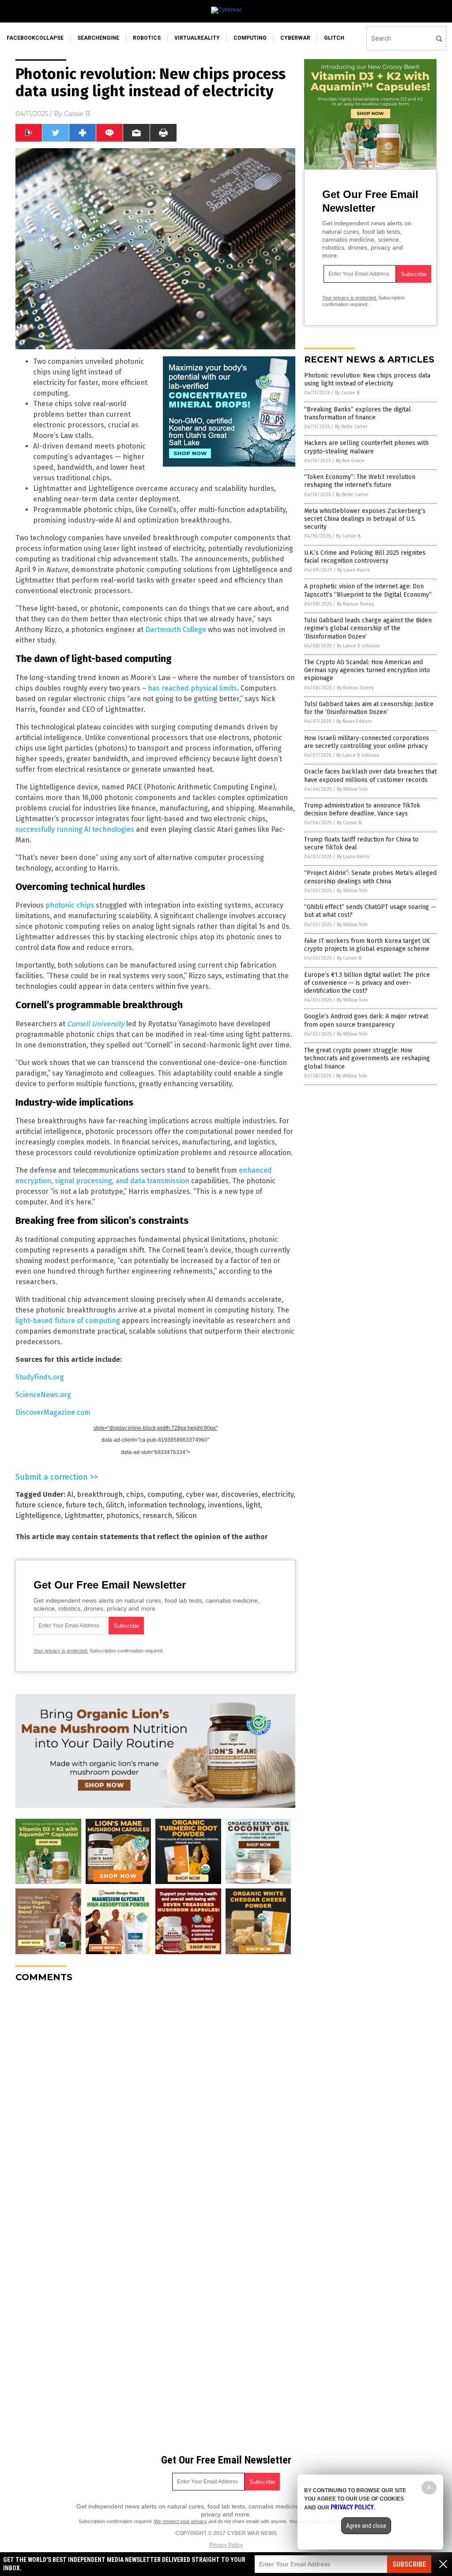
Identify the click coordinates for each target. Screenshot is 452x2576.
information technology (166, 1505)
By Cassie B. (348, 393)
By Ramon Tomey (355, 604)
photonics (123, 1516)
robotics (147, 38)
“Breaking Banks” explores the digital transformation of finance (358, 413)
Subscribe (409, 2564)
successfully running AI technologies (75, 829)
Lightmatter (84, 1516)
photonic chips (70, 905)
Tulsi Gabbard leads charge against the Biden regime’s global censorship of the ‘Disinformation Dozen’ (368, 628)
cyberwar (295, 38)
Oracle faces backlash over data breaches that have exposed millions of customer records (370, 776)
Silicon (186, 1516)
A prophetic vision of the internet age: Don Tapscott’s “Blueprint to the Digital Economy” (368, 590)
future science (39, 1505)
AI (70, 1494)
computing (250, 38)
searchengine (98, 38)
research (157, 1516)
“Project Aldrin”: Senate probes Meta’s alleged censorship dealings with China (370, 877)
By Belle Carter (351, 427)
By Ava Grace (350, 461)
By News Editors (354, 721)
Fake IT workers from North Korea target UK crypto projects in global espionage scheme (367, 945)
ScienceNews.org (43, 1395)
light (253, 1505)
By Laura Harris (353, 570)
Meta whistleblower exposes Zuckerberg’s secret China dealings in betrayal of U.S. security (365, 519)
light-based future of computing (68, 1321)
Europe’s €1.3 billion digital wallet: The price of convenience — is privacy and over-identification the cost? (367, 983)
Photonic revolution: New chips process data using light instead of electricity (367, 379)
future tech (84, 1505)
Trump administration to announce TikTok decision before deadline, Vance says (362, 809)
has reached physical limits (192, 688)
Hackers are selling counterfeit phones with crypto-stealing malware (366, 447)
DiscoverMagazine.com (53, 1412)
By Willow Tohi (352, 789)
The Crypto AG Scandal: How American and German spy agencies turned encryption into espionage (367, 670)
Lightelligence (38, 1516)
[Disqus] (155, 2100)
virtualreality (197, 38)
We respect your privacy (181, 2521)
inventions (225, 1505)
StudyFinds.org (40, 1377)
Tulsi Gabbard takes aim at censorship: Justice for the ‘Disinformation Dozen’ (369, 708)
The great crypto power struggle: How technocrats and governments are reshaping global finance (367, 1058)
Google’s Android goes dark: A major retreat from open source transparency (366, 1020)
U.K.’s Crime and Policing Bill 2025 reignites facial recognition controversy (365, 557)
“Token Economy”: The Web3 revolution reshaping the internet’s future (360, 481)
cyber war (202, 1494)
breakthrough (100, 1494)
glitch (334, 38)
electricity (278, 1494)
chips (135, 1494)
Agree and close (366, 2526)
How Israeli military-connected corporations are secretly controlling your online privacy (367, 742)
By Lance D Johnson (358, 646)
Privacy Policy (226, 2545)
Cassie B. (78, 114)
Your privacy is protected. (61, 1651)
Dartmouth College (176, 630)
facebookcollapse (35, 38)
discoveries (240, 1494)
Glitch (115, 1505)
